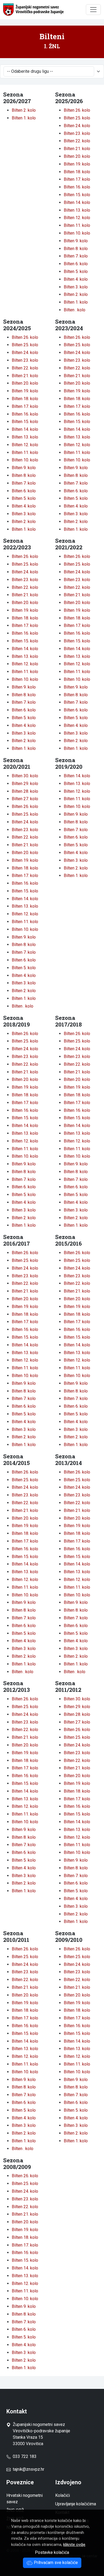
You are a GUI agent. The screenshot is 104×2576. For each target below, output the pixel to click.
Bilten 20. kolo (77, 156)
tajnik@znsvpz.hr (29, 2469)
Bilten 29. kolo (25, 784)
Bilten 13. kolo (77, 210)
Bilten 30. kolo (25, 776)
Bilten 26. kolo (77, 110)
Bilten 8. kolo (76, 249)
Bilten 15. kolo (77, 195)
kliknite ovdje (74, 2545)
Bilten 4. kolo (76, 279)
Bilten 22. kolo (77, 141)
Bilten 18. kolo (77, 172)
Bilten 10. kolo (77, 233)
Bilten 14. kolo (77, 202)
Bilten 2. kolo (24, 110)
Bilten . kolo (75, 310)
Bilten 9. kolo (76, 241)
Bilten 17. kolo (77, 179)
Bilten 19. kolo (77, 164)
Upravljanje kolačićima (76, 2504)
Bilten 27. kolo (25, 799)
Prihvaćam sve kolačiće (55, 2563)
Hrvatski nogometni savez (25, 2499)
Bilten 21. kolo (77, 149)
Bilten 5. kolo (76, 271)
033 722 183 (24, 2456)
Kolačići (63, 2495)
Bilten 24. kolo (77, 126)
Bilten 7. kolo (76, 256)
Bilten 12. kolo (77, 218)
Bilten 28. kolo (25, 791)
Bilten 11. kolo (77, 225)
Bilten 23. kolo (77, 133)
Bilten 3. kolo (76, 287)
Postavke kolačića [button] (52, 2552)
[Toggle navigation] (93, 10)
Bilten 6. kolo (76, 264)
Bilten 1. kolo (24, 118)
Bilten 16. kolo (77, 187)
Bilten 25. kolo (77, 118)
